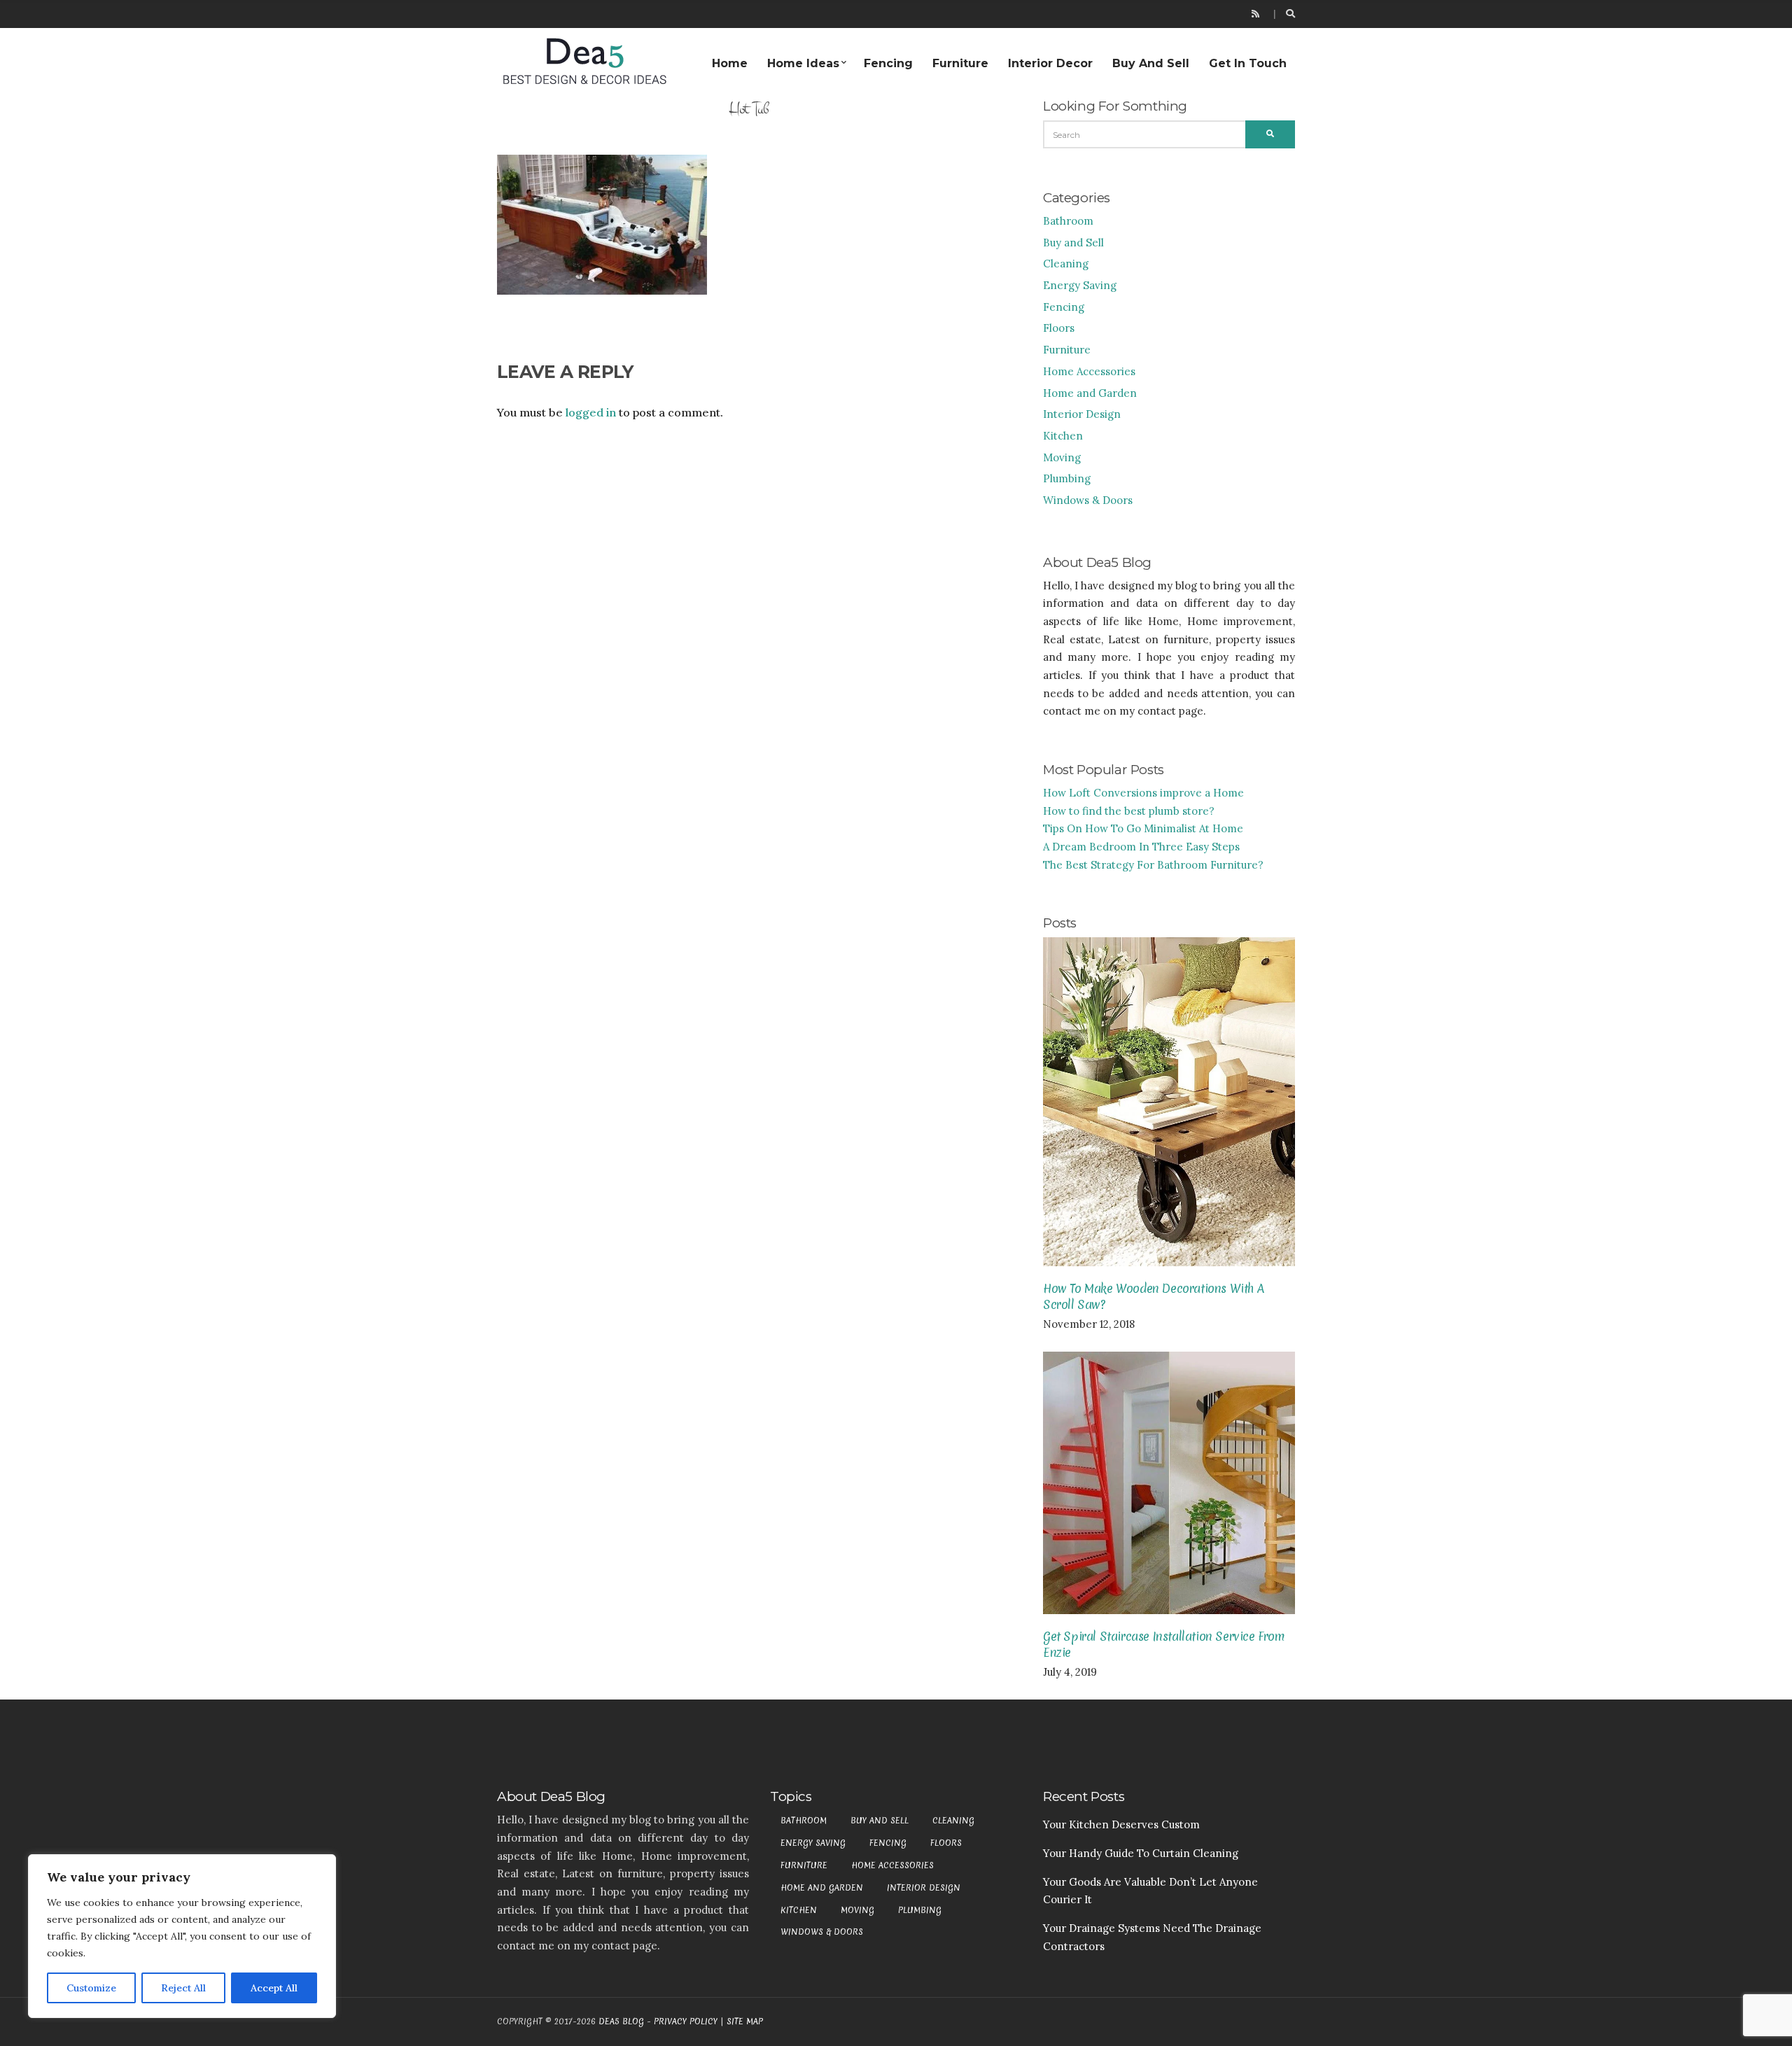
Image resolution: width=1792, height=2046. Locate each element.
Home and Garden (1090, 393)
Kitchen (1063, 436)
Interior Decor (1050, 63)
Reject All (183, 1988)
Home (730, 63)
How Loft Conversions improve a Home (1143, 793)
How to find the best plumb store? (1129, 811)
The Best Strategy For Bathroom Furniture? (1153, 865)
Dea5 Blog (621, 2022)
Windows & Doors (1088, 500)
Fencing (888, 63)
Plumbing (1067, 478)
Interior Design (1082, 414)
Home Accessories (1089, 371)
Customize (91, 1988)
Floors (1059, 328)
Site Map (745, 2022)
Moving (1062, 457)
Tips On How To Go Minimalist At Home (1143, 828)
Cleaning (1066, 264)
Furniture (960, 63)
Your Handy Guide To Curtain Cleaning (1141, 1853)
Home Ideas (803, 63)
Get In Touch (1248, 63)
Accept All (274, 1988)
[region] (182, 1936)
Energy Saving (1080, 285)
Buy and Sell (1151, 63)
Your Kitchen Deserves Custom (1121, 1824)
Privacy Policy (686, 2022)
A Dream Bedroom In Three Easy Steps (1141, 847)
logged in (591, 412)
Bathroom (1068, 221)
